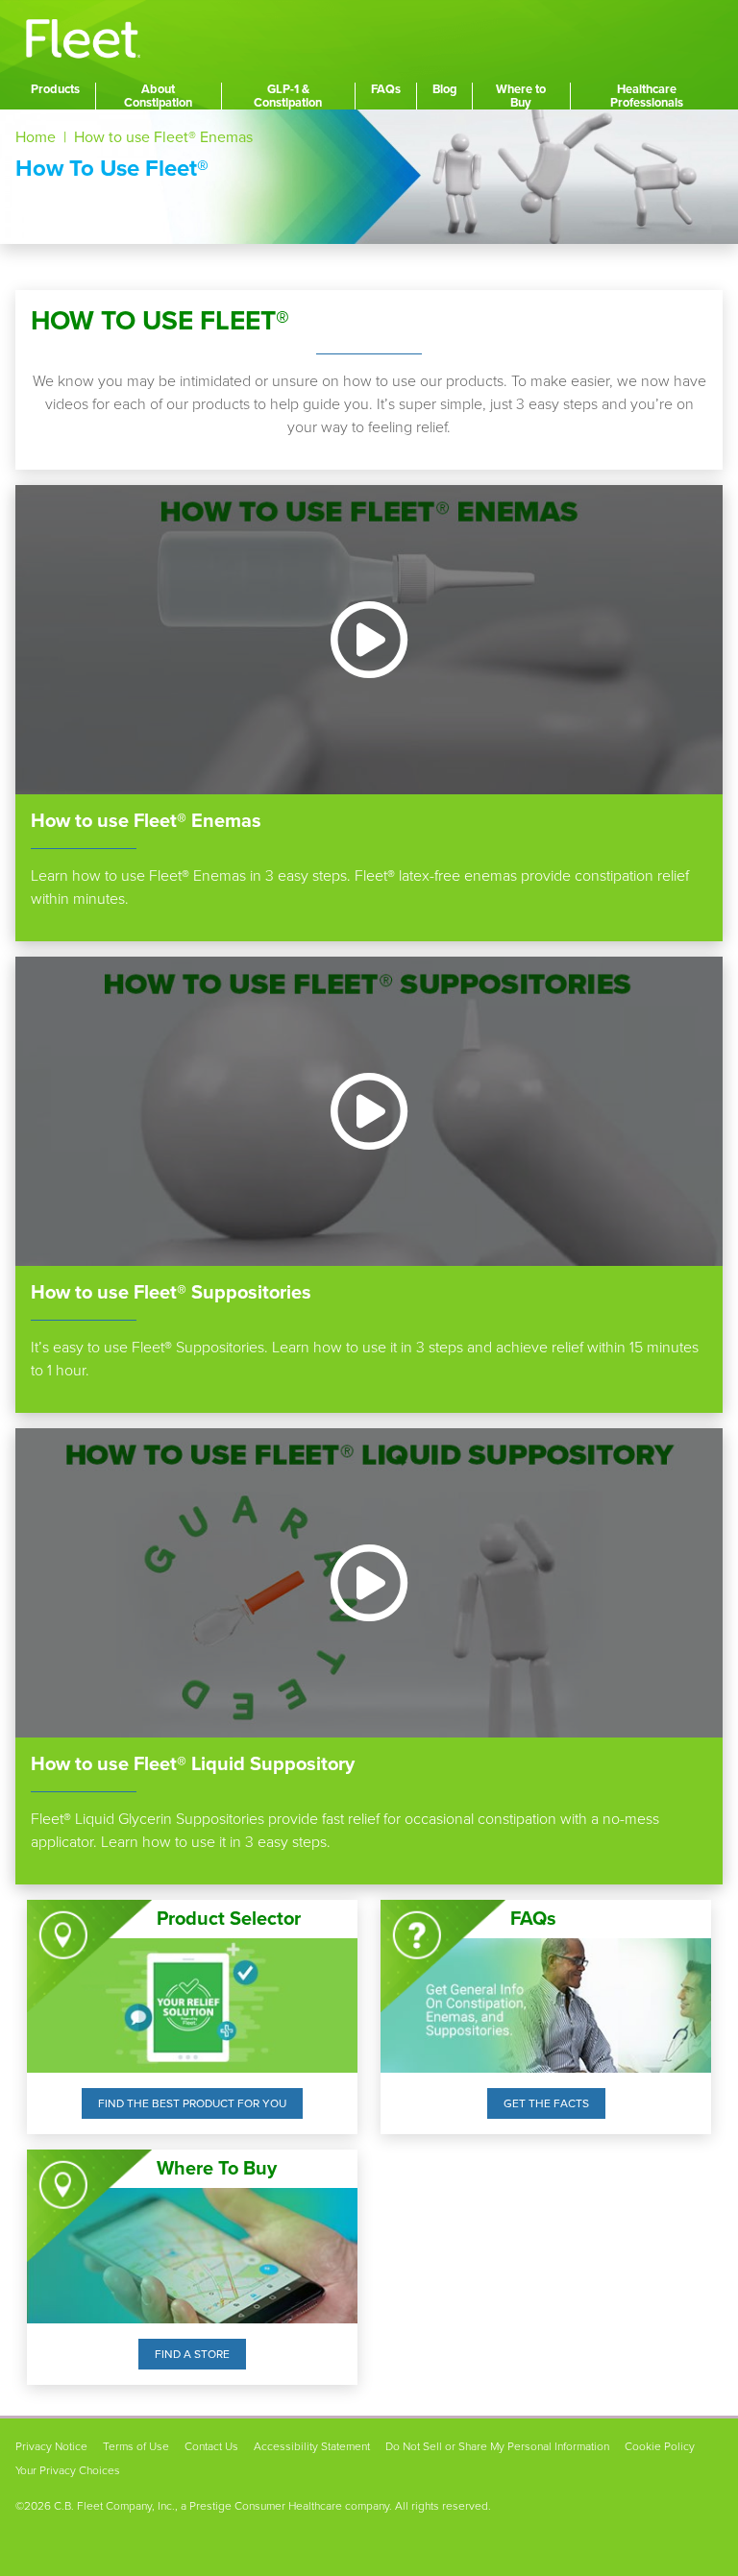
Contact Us (211, 2446)
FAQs (386, 89)
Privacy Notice (51, 2446)
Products (55, 89)
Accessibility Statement (312, 2446)
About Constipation (158, 96)
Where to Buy (521, 96)
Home (36, 137)
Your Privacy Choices (68, 2470)
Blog (444, 89)
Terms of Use (136, 2446)
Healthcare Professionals (647, 96)
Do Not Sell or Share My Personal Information (497, 2446)
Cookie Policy (660, 2446)
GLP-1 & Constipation (288, 96)
